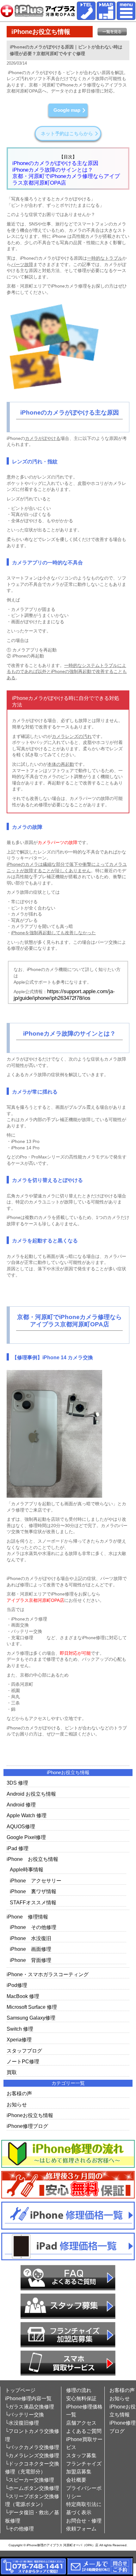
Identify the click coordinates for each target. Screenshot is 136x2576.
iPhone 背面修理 (31, 1960)
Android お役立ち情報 (31, 1794)
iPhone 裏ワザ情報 (33, 1891)
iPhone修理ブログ (27, 2126)
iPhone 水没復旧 (31, 1938)
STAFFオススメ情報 (33, 1903)
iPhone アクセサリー (36, 1881)
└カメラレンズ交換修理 (32, 2455)
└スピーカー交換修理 (30, 2480)
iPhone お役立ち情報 (32, 1859)
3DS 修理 (17, 1783)
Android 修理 (21, 1805)
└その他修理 (19, 2529)
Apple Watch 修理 (27, 1815)
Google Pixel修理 (26, 1837)
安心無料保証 (81, 2398)
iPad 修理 (18, 1848)
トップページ (20, 2390)
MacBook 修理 (23, 1996)
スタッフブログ (24, 2051)
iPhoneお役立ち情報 (30, 2115)
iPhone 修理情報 (27, 1917)
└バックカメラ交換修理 (32, 2447)
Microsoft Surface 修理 (32, 2007)
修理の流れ (79, 2390)
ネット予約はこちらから (67, 133)
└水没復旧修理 (22, 2423)
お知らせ (17, 2105)
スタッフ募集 (81, 2455)
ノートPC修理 (23, 2062)
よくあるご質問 (84, 2431)
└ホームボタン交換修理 (32, 2488)
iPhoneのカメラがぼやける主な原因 (55, 163)
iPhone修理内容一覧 (28, 2398)
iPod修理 (17, 1985)
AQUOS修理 (21, 1827)
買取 (12, 2072)
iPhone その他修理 (33, 1927)
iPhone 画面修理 (31, 1949)
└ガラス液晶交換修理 (30, 2407)
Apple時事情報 (27, 1870)
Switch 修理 (20, 2029)
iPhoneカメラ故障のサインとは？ (53, 170)
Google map (67, 110)
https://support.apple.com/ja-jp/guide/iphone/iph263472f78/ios (64, 995)
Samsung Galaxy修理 (31, 2018)
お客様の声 (19, 2094)
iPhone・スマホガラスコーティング (48, 1974)
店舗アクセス (81, 2423)
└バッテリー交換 (25, 2415)
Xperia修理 (19, 2040)
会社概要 (76, 2480)
